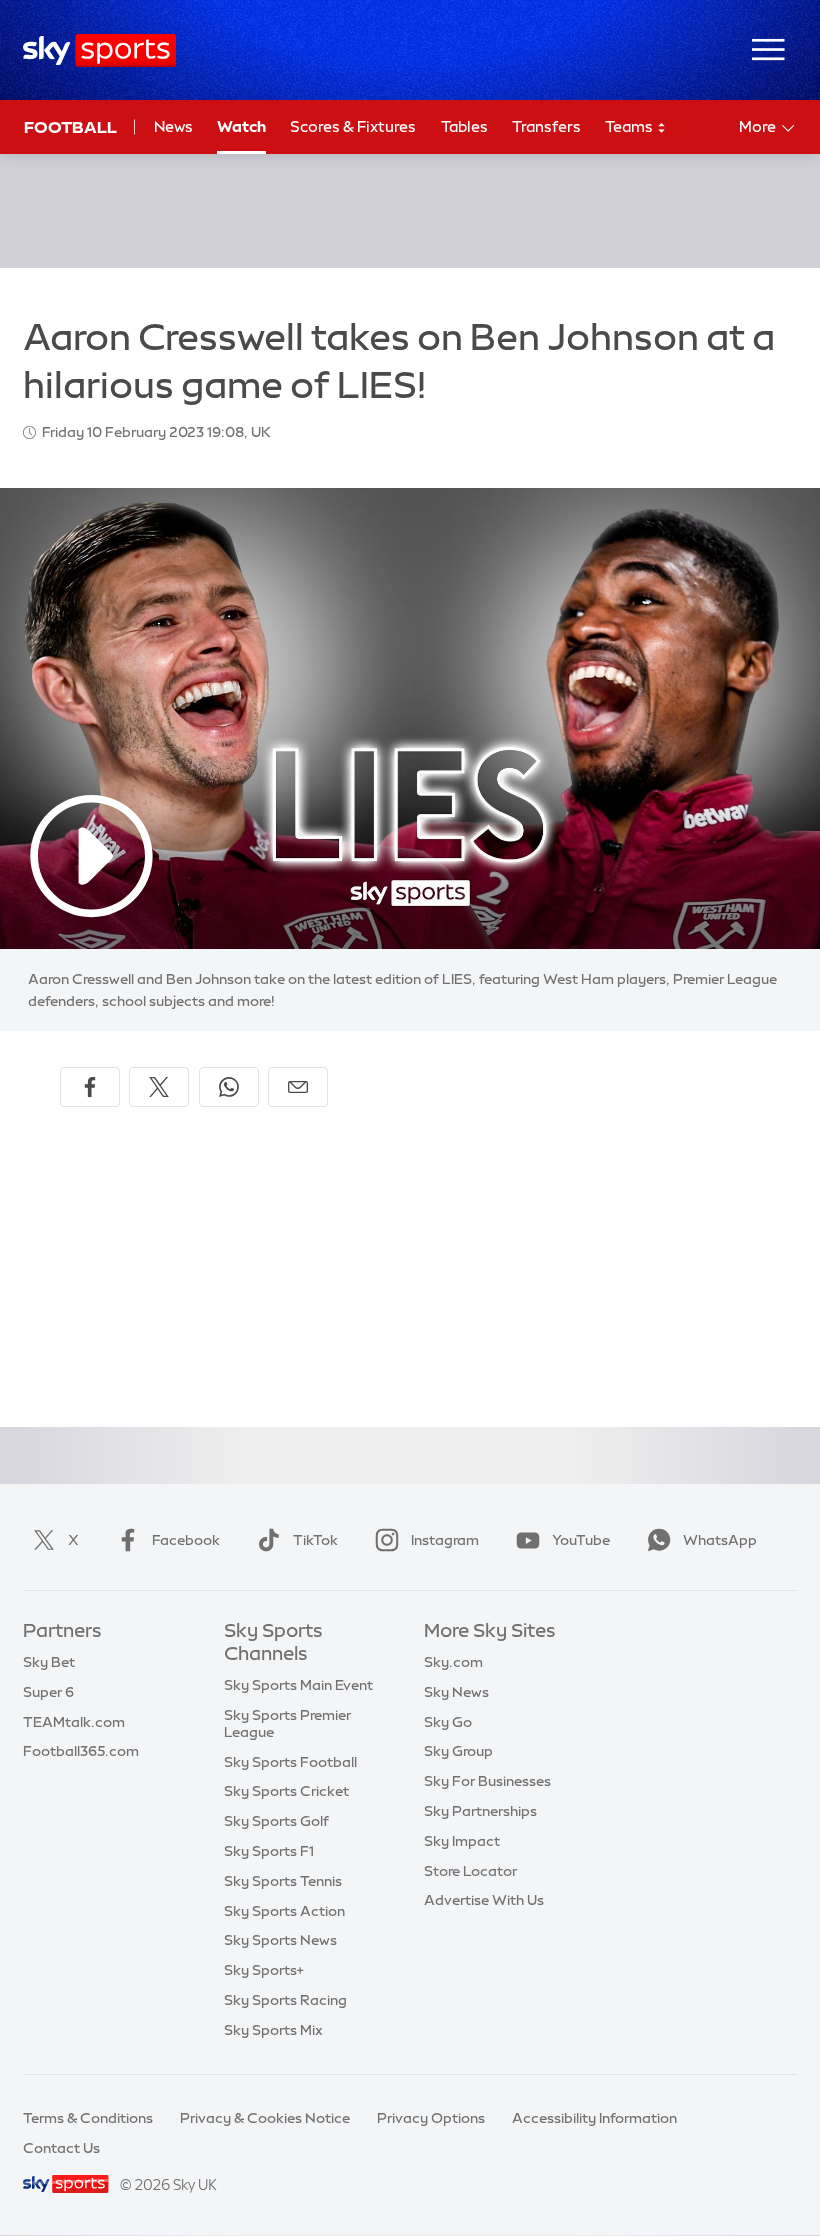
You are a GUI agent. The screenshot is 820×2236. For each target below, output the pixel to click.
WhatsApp (720, 1540)
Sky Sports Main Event (298, 1685)
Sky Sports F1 (269, 1851)
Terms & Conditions (88, 2118)
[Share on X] (159, 1087)
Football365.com (81, 1751)
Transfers (546, 126)
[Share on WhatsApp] (229, 1087)
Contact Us (61, 2148)
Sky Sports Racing (285, 2000)
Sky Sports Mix (273, 2030)
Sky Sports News (280, 1940)
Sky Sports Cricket (286, 1791)
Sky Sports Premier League (287, 1723)
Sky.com (453, 1662)
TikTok (315, 1540)
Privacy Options (431, 2118)
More (757, 126)
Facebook (186, 1540)
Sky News (456, 1692)
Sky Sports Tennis (283, 1881)
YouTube (581, 1540)
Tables (464, 126)
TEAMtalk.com (74, 1722)
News (173, 126)
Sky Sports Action (284, 1911)
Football (70, 127)
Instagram (445, 1540)
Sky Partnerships (480, 1811)
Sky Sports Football (290, 1762)
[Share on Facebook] (90, 1087)
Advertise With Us (484, 1900)
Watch (241, 126)
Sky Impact (462, 1841)
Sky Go (448, 1722)
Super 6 (48, 1692)
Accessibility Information (594, 2118)
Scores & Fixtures (353, 126)
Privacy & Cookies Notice (265, 2118)
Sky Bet (49, 1662)
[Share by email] (298, 1087)
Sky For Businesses (487, 1781)
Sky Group (458, 1751)
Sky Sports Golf (276, 1821)
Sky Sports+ (264, 1970)
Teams (630, 126)
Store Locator (470, 1871)
